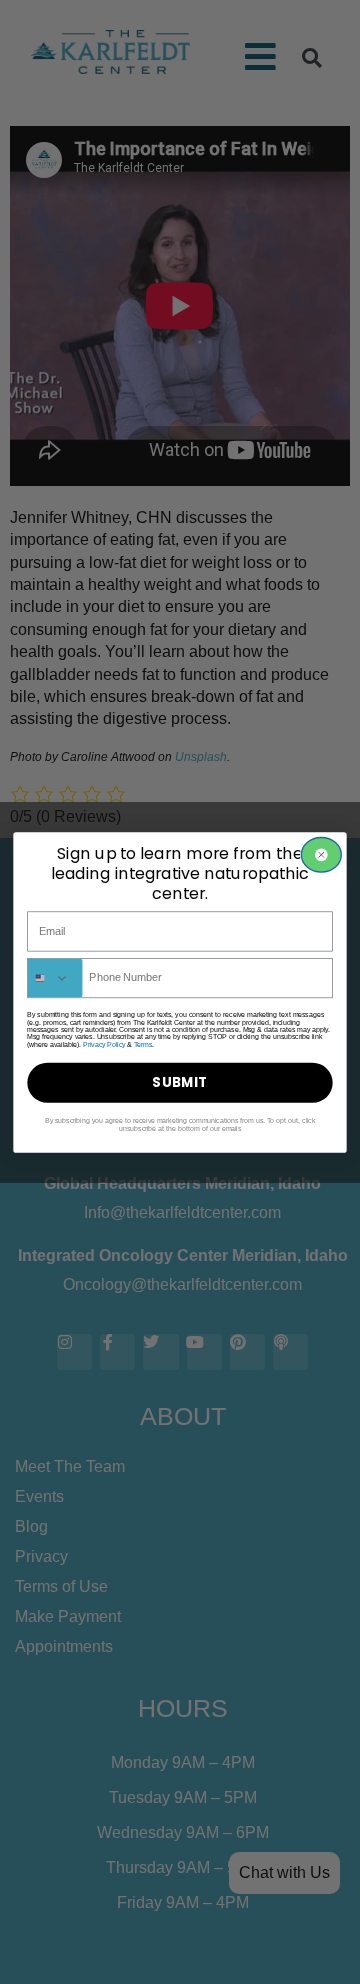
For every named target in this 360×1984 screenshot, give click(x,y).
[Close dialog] (321, 854)
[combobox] (55, 977)
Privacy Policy (104, 1044)
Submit (179, 1082)
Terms (143, 1044)
